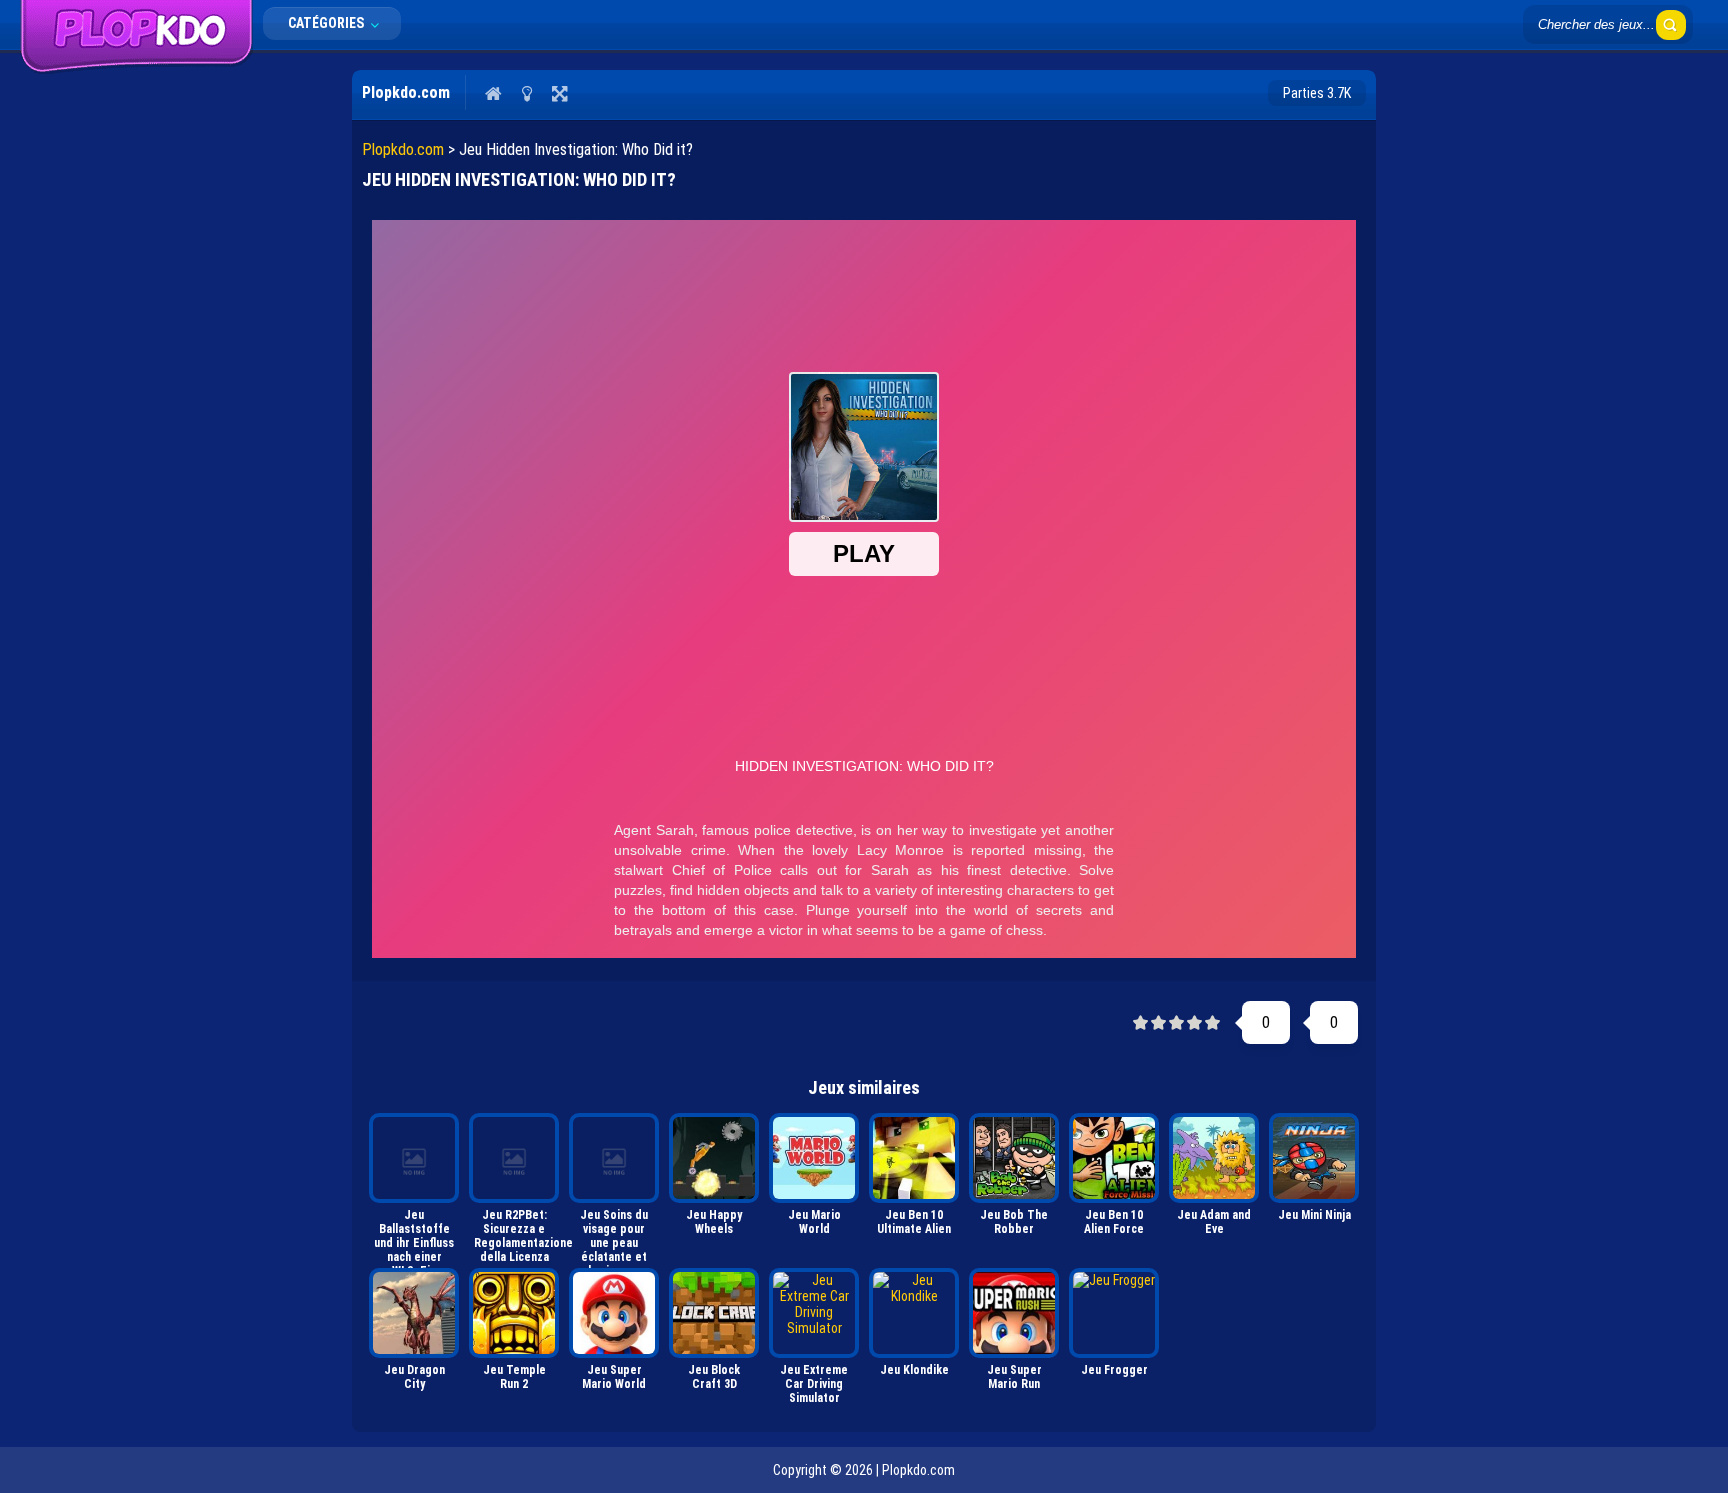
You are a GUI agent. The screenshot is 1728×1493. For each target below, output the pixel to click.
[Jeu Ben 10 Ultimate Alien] (914, 1158)
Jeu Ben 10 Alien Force (1114, 1222)
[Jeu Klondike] (914, 1313)
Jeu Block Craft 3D (714, 1377)
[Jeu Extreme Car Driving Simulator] (814, 1313)
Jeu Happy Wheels (714, 1222)
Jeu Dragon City (414, 1377)
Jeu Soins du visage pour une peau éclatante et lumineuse (614, 1234)
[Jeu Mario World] (814, 1158)
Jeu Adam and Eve (1214, 1222)
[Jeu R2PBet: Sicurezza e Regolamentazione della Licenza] (514, 1158)
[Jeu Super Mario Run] (1014, 1313)
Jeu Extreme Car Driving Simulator (814, 1384)
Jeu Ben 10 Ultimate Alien (914, 1222)
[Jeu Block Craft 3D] (714, 1313)
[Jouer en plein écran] (559, 93)
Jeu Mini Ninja (1314, 1215)
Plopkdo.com (403, 149)
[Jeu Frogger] (1114, 1313)
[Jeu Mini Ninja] (1314, 1158)
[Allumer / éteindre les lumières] (526, 93)
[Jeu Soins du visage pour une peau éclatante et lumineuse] (614, 1158)
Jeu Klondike (914, 1370)
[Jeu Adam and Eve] (1214, 1158)
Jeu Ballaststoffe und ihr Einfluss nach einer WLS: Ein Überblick (414, 1234)
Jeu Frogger (1114, 1370)
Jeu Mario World (814, 1222)
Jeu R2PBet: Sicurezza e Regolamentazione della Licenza (516, 1234)
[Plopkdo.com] (136, 69)
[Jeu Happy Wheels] (714, 1158)
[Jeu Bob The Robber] (1014, 1158)
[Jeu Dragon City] (414, 1313)
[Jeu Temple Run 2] (514, 1313)
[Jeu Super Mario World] (614, 1313)
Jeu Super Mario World (614, 1377)
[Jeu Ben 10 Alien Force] (1114, 1158)
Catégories (327, 23)
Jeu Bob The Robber (1014, 1222)
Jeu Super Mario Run (1014, 1377)
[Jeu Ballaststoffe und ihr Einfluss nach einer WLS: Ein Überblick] (414, 1158)
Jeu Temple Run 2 (514, 1377)
